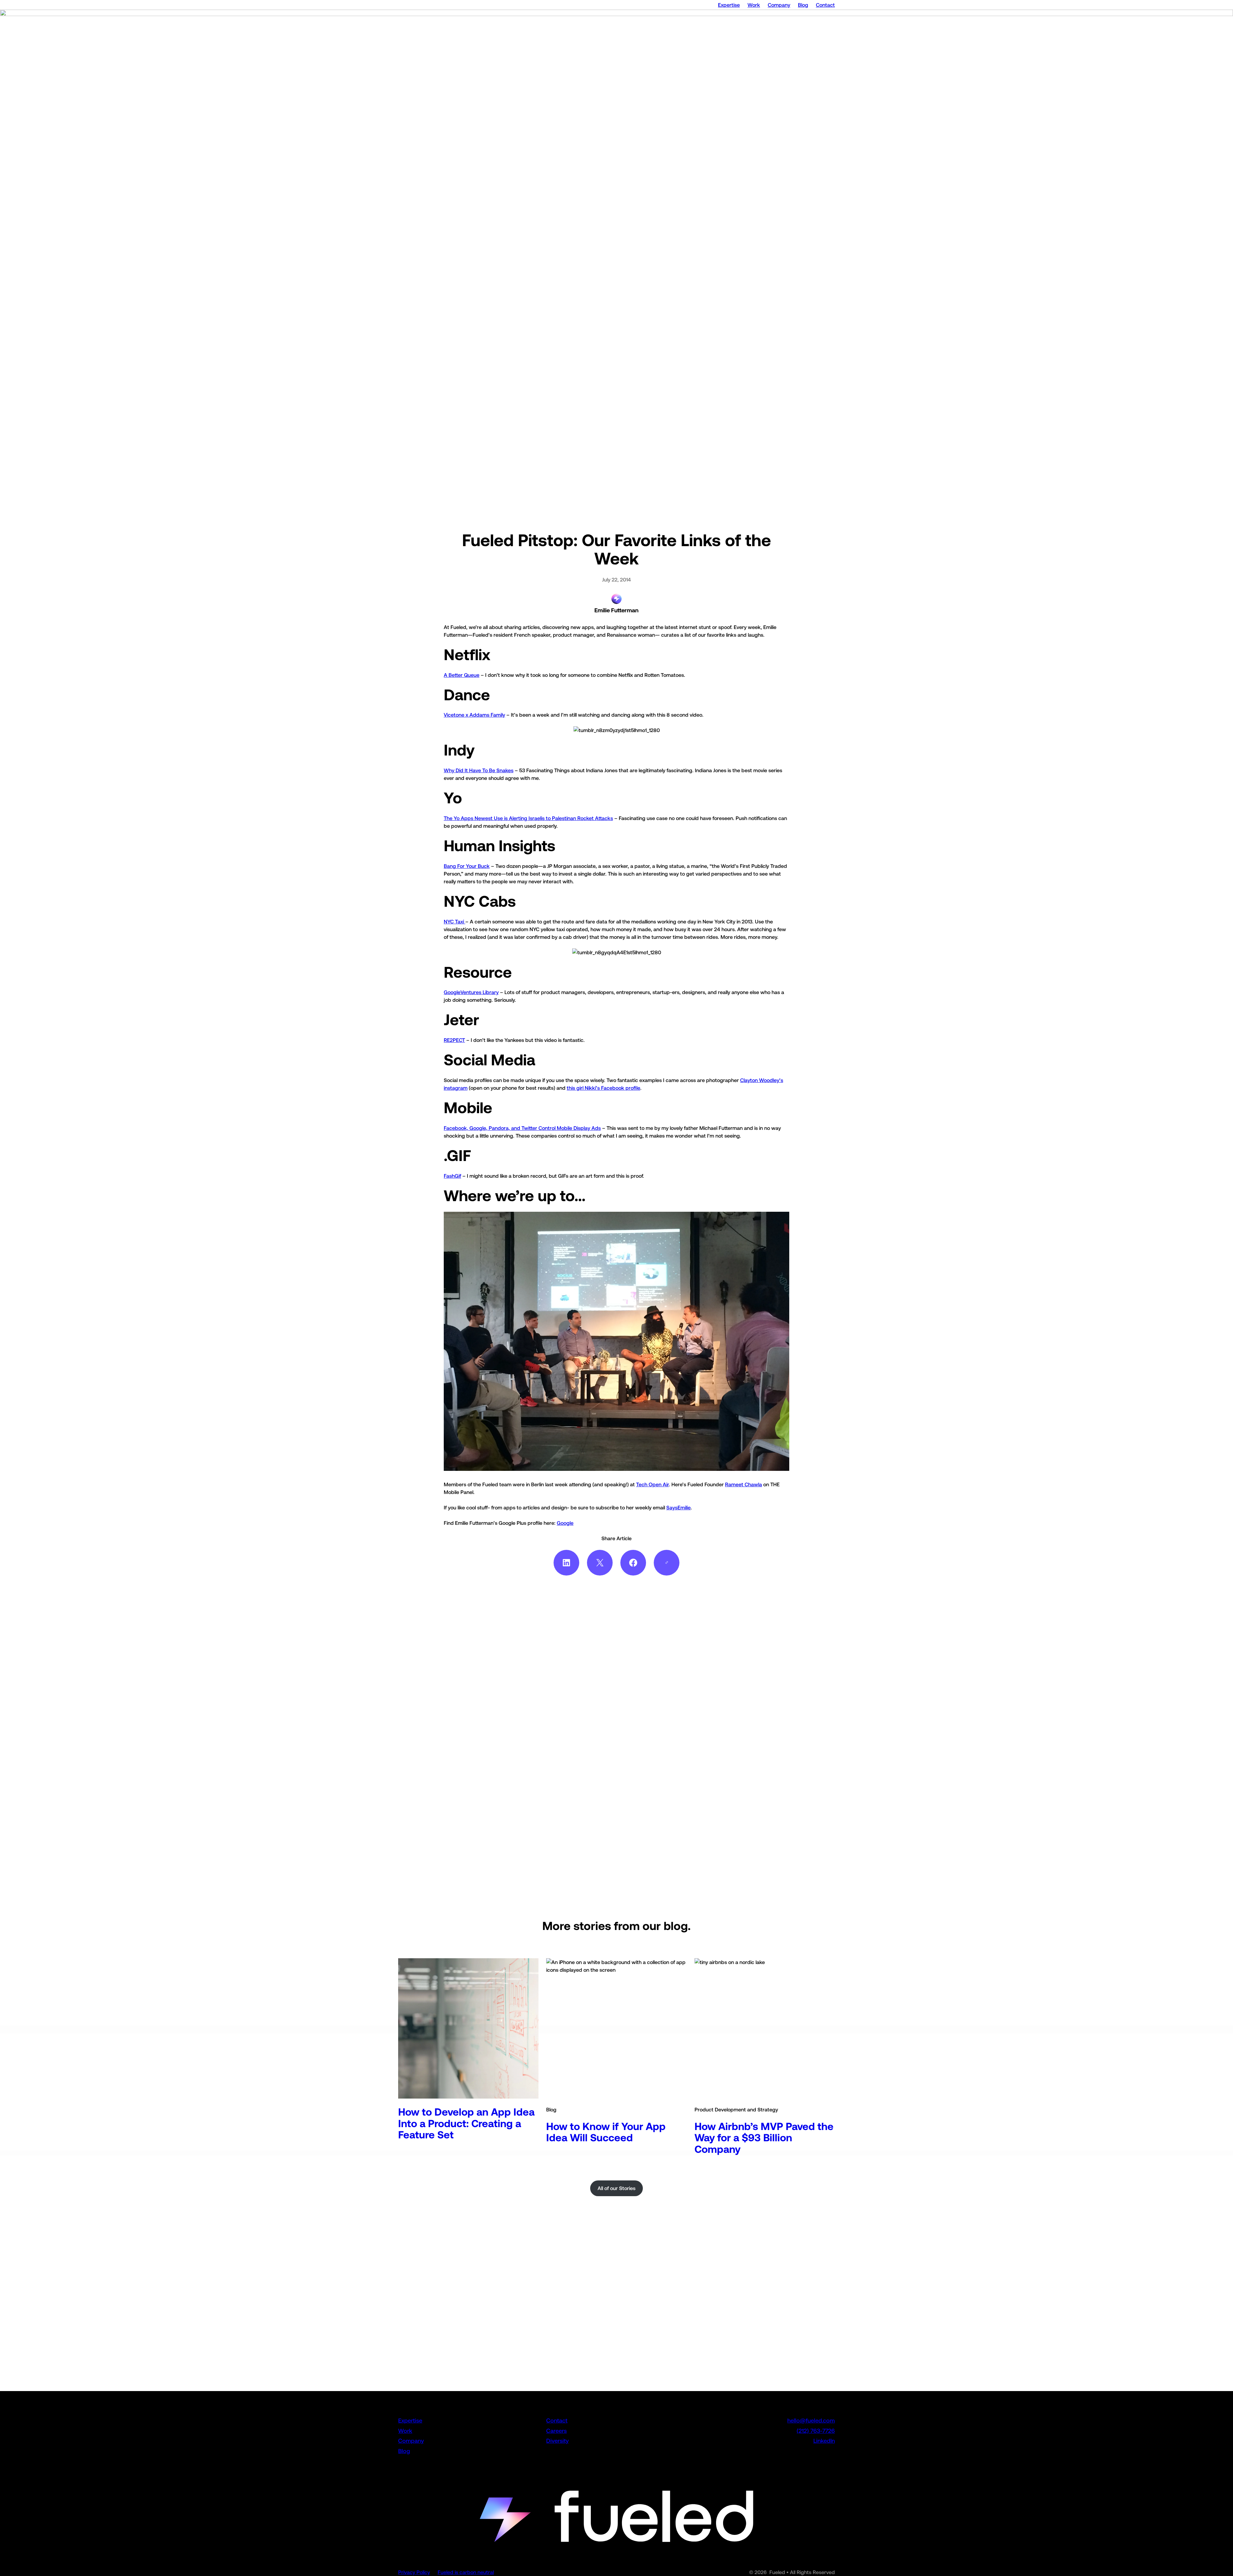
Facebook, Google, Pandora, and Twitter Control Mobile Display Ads (522, 1128)
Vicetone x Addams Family (474, 715)
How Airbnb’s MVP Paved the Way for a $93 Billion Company (764, 2138)
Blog (551, 2109)
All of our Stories (616, 2188)
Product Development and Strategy (736, 2109)
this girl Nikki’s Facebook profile (603, 1088)
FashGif (452, 1176)
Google (565, 1523)
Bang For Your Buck (467, 866)
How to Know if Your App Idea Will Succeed (606, 2132)
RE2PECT (454, 1040)
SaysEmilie (678, 1507)
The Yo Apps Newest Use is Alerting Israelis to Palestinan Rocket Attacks (528, 818)
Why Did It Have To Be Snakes (479, 770)
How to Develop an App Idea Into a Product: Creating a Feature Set (466, 2123)
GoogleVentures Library (471, 992)
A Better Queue (462, 675)
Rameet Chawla (743, 1484)
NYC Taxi (455, 921)
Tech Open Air (652, 1484)
